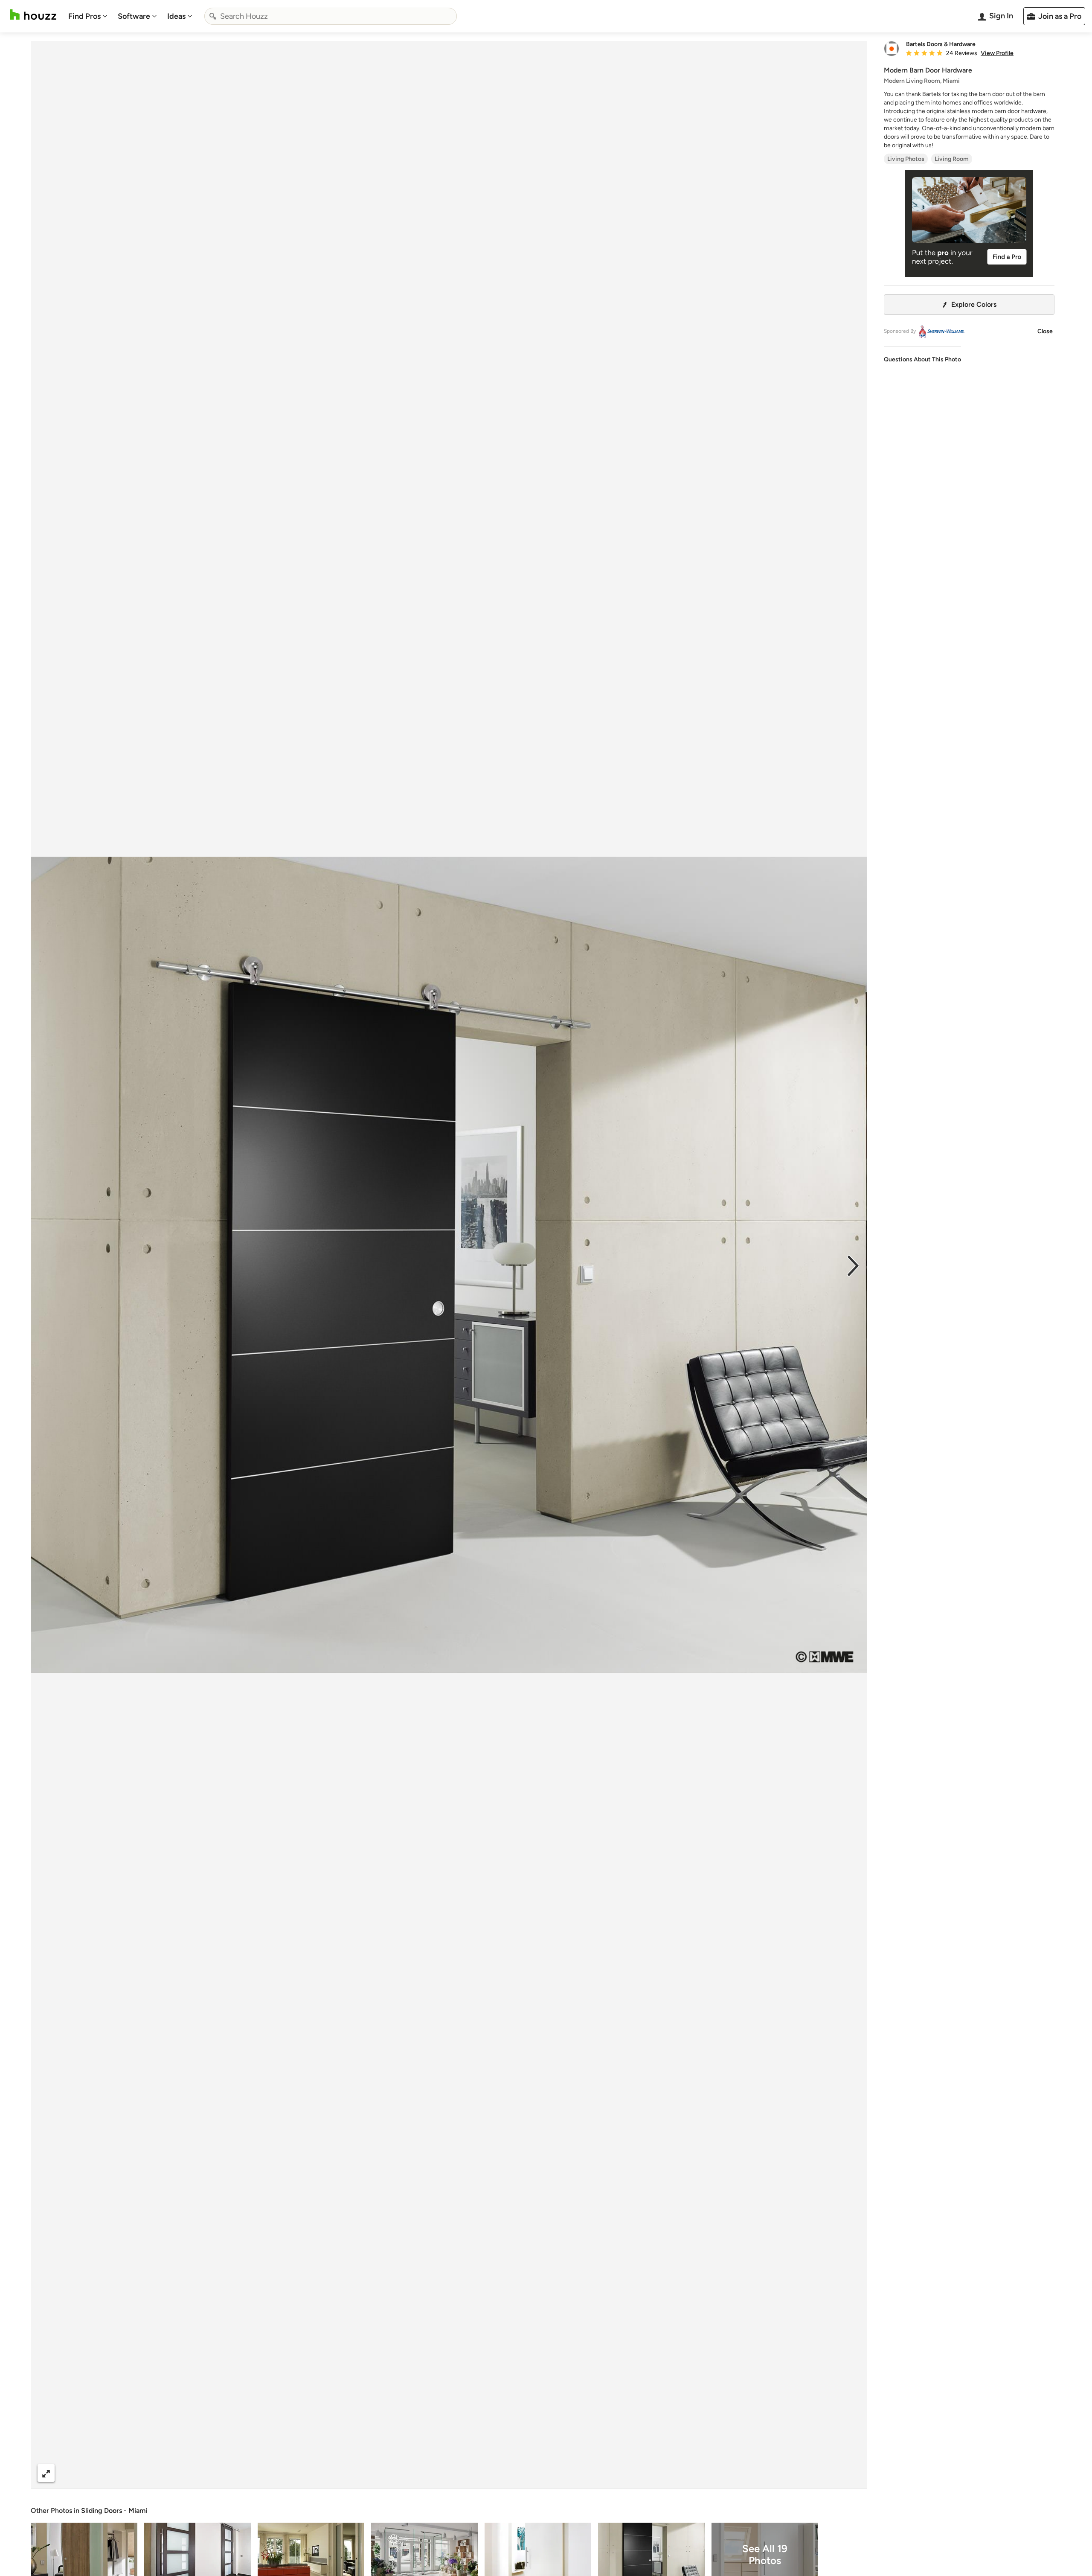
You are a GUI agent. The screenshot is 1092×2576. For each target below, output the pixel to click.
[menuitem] (88, 16)
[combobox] (331, 16)
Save (476, 2473)
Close (1045, 331)
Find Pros (84, 16)
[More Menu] (851, 2473)
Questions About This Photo (922, 359)
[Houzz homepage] (33, 15)
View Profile (997, 53)
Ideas (176, 16)
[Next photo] (853, 1265)
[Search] (213, 16)
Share (433, 2473)
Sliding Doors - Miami (114, 2511)
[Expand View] (46, 2473)
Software (134, 16)
